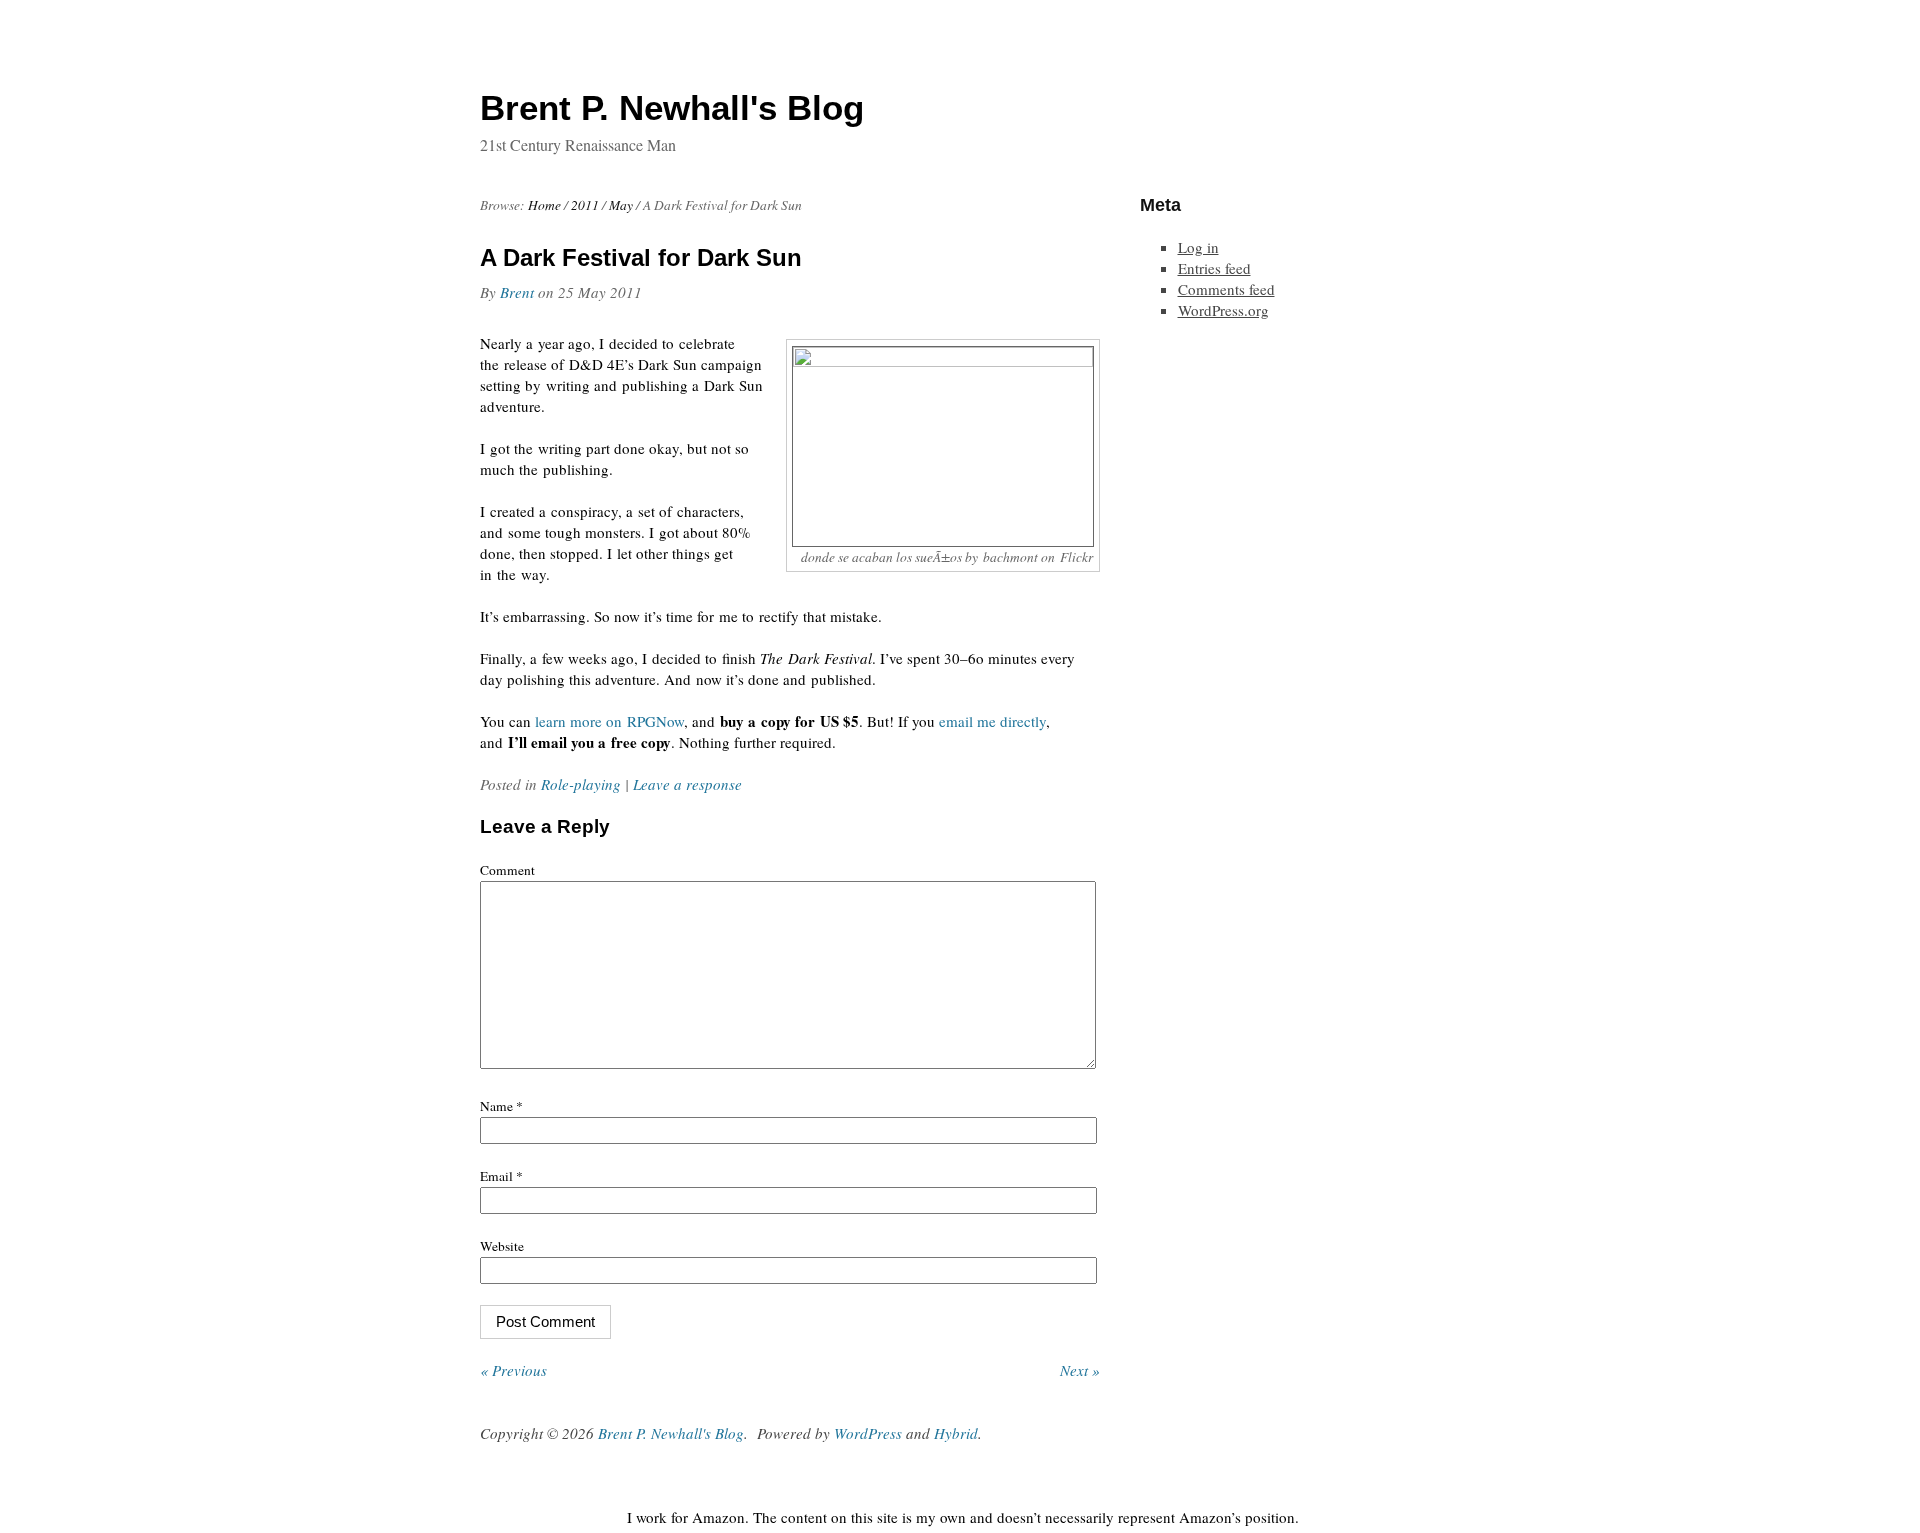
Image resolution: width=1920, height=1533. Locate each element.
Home (544, 205)
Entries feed (1214, 268)
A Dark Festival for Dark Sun (641, 257)
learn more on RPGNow (609, 721)
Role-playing (581, 784)
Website (502, 1246)
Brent (517, 292)
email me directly (992, 721)
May (621, 205)
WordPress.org (1223, 310)
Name (501, 1106)
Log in (1198, 247)
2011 (585, 205)
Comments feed (1226, 289)
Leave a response (687, 784)
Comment (507, 870)
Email (501, 1176)
